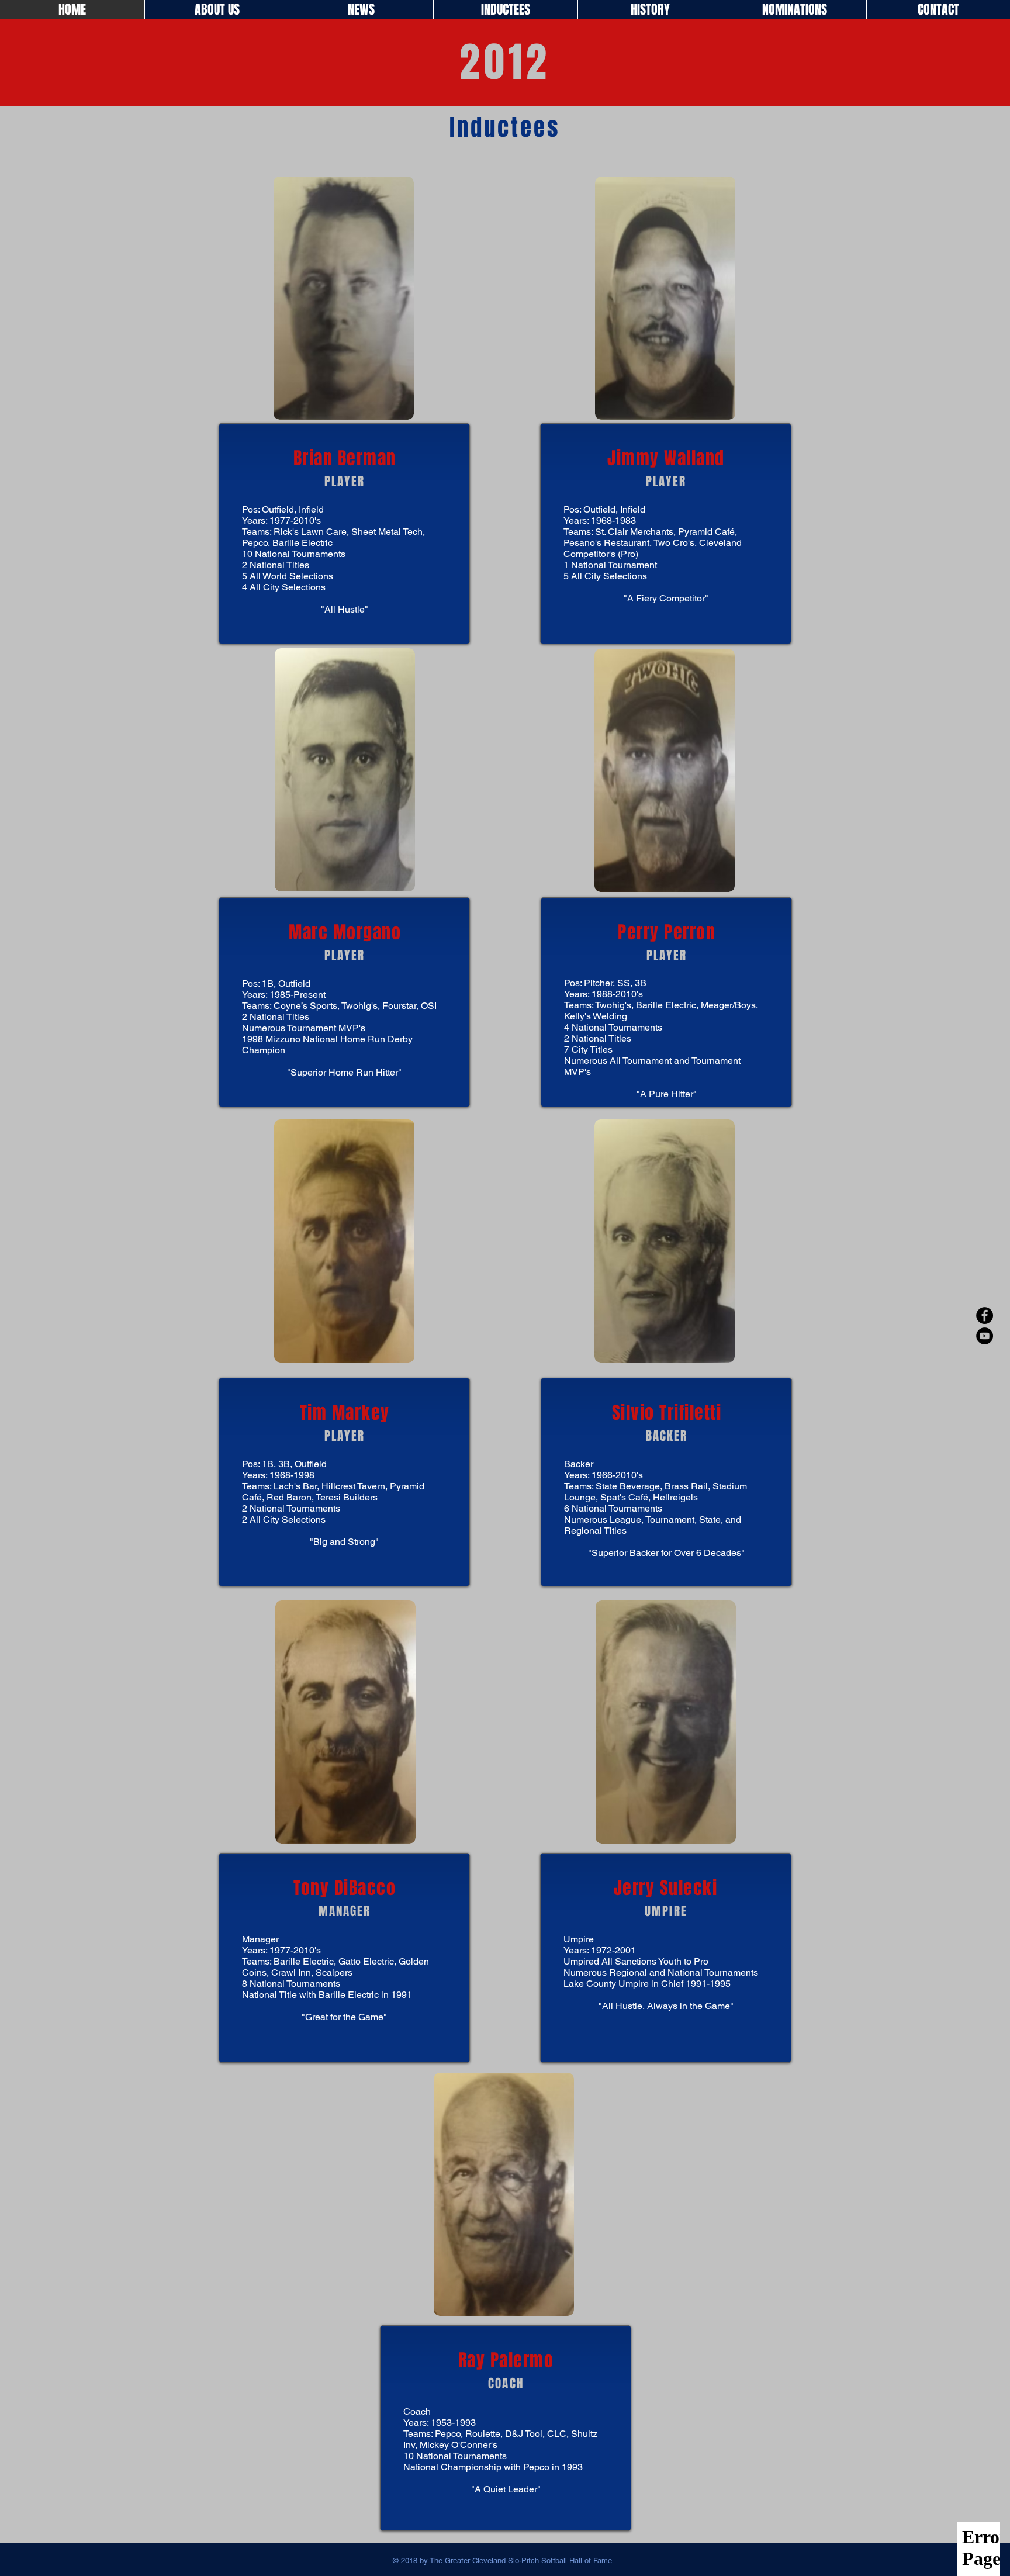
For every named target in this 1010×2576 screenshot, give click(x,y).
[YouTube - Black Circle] (985, 1336)
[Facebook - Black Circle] (985, 1315)
